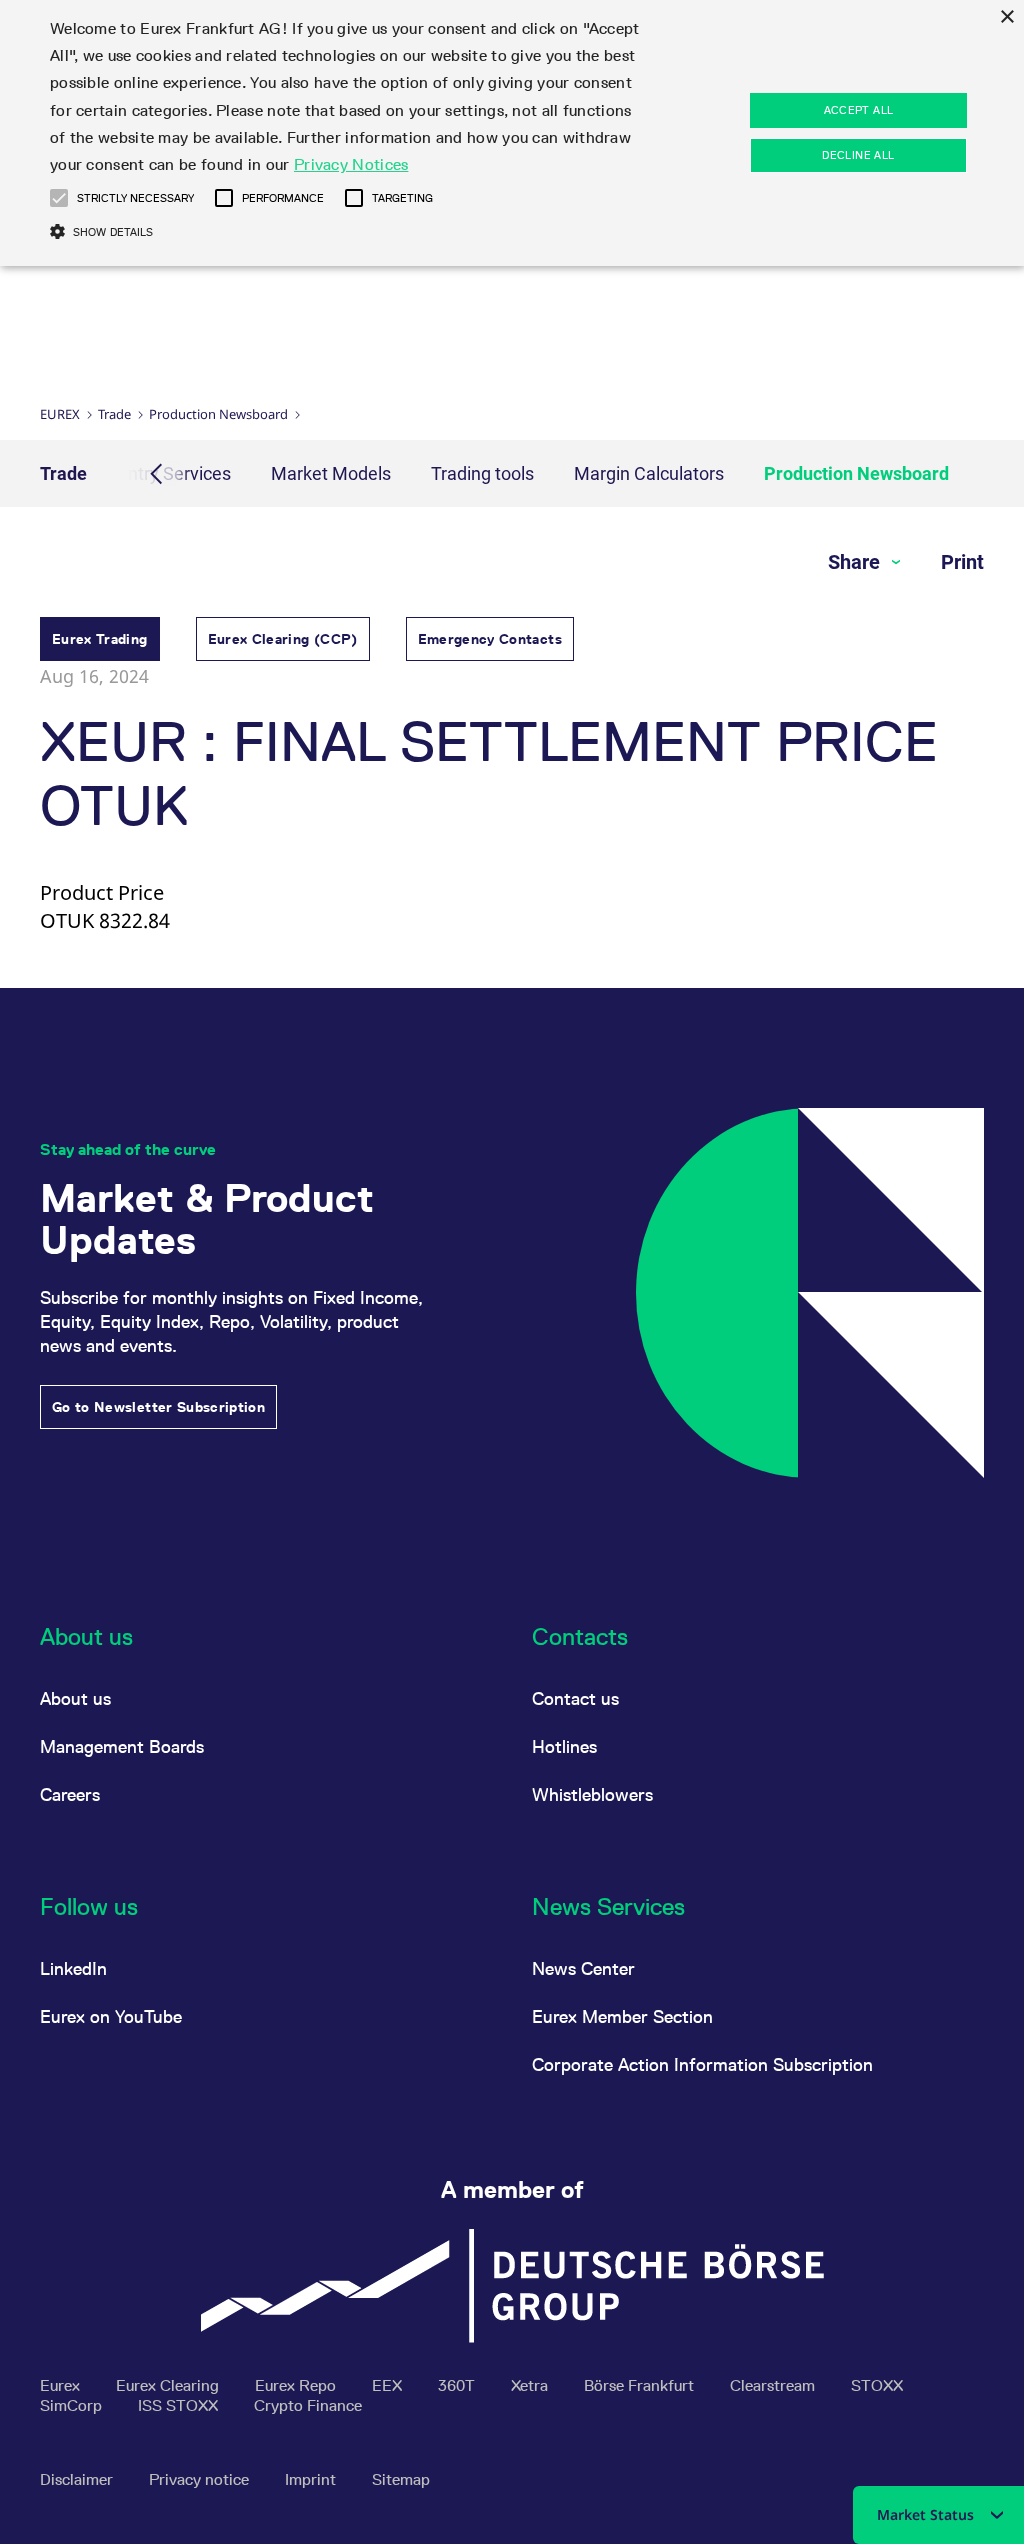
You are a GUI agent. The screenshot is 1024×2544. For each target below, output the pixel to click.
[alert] (512, 133)
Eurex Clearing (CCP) (283, 639)
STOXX (877, 2385)
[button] (59, 198)
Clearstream (774, 2385)
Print (962, 562)
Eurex (60, 414)
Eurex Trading (100, 639)
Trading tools (482, 473)
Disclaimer (78, 2479)
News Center (583, 1968)
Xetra (531, 2385)
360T (458, 2385)
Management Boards (122, 1746)
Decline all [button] (858, 155)
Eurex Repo (297, 2385)
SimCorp (73, 2405)
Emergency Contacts (490, 639)
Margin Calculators (649, 473)
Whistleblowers (592, 1794)
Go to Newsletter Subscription (158, 1407)
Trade (114, 414)
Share (856, 562)
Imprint (312, 2479)
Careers (70, 1794)
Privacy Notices (351, 164)
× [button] (1006, 17)
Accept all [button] (859, 110)
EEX (389, 2385)
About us (75, 1698)
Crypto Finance (308, 2405)
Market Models (331, 473)
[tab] (100, 641)
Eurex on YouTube (111, 2016)
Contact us (575, 1698)
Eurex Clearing (169, 2385)
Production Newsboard (218, 414)
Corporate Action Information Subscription (702, 2064)
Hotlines (564, 1746)
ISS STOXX (180, 2405)
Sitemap (401, 2479)
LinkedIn (73, 1968)
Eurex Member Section (622, 2016)
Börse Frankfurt (641, 2385)
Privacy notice (201, 2479)
